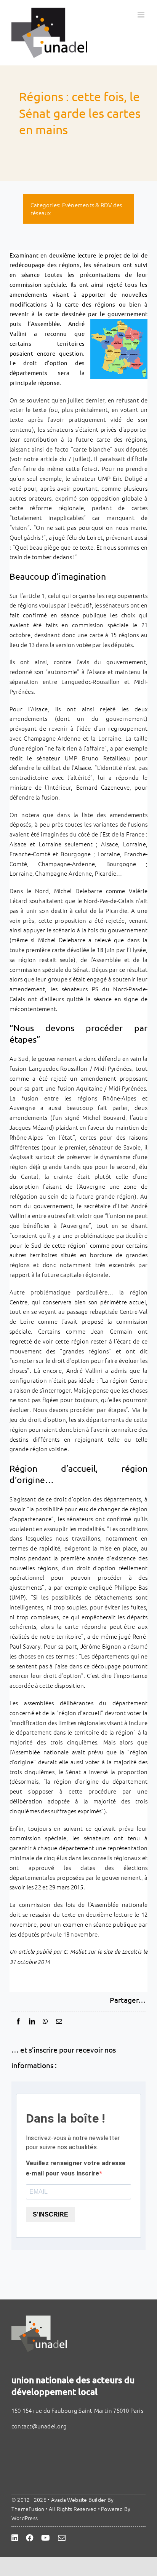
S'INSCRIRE (50, 2214)
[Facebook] (18, 2021)
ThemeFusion (28, 2509)
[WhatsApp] (45, 2021)
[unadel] (39, 2318)
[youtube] (46, 2538)
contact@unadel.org (39, 2426)
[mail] (62, 2538)
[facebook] (30, 2538)
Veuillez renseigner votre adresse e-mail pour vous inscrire (76, 2168)
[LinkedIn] (32, 2021)
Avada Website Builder (79, 2500)
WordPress (25, 2518)
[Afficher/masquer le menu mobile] (142, 15)
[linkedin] (15, 2538)
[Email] (59, 2021)
